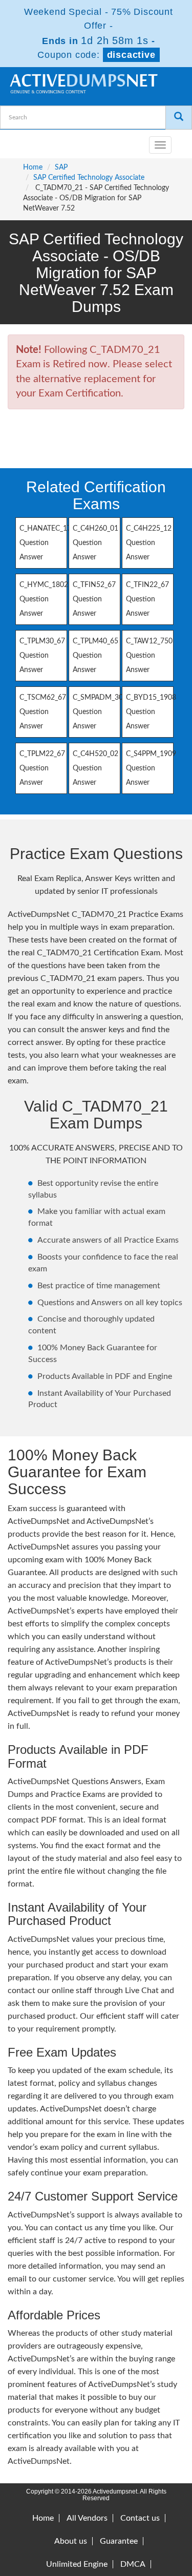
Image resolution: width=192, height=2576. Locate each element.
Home (33, 167)
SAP (61, 167)
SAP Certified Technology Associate (89, 178)
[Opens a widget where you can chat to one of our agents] (122, 2517)
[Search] (179, 118)
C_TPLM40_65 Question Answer (95, 656)
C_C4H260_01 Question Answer (95, 543)
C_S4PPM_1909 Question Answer (151, 768)
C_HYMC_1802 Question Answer (44, 599)
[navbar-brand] (20, 141)
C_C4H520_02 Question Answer (95, 768)
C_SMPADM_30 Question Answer (98, 712)
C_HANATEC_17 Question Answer (45, 543)
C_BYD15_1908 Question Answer (151, 712)
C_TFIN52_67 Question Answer (94, 599)
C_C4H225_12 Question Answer (149, 543)
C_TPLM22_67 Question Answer (42, 768)
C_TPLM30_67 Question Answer (42, 656)
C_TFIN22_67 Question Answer (147, 599)
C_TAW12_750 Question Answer (149, 656)
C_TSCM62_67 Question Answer (43, 712)
